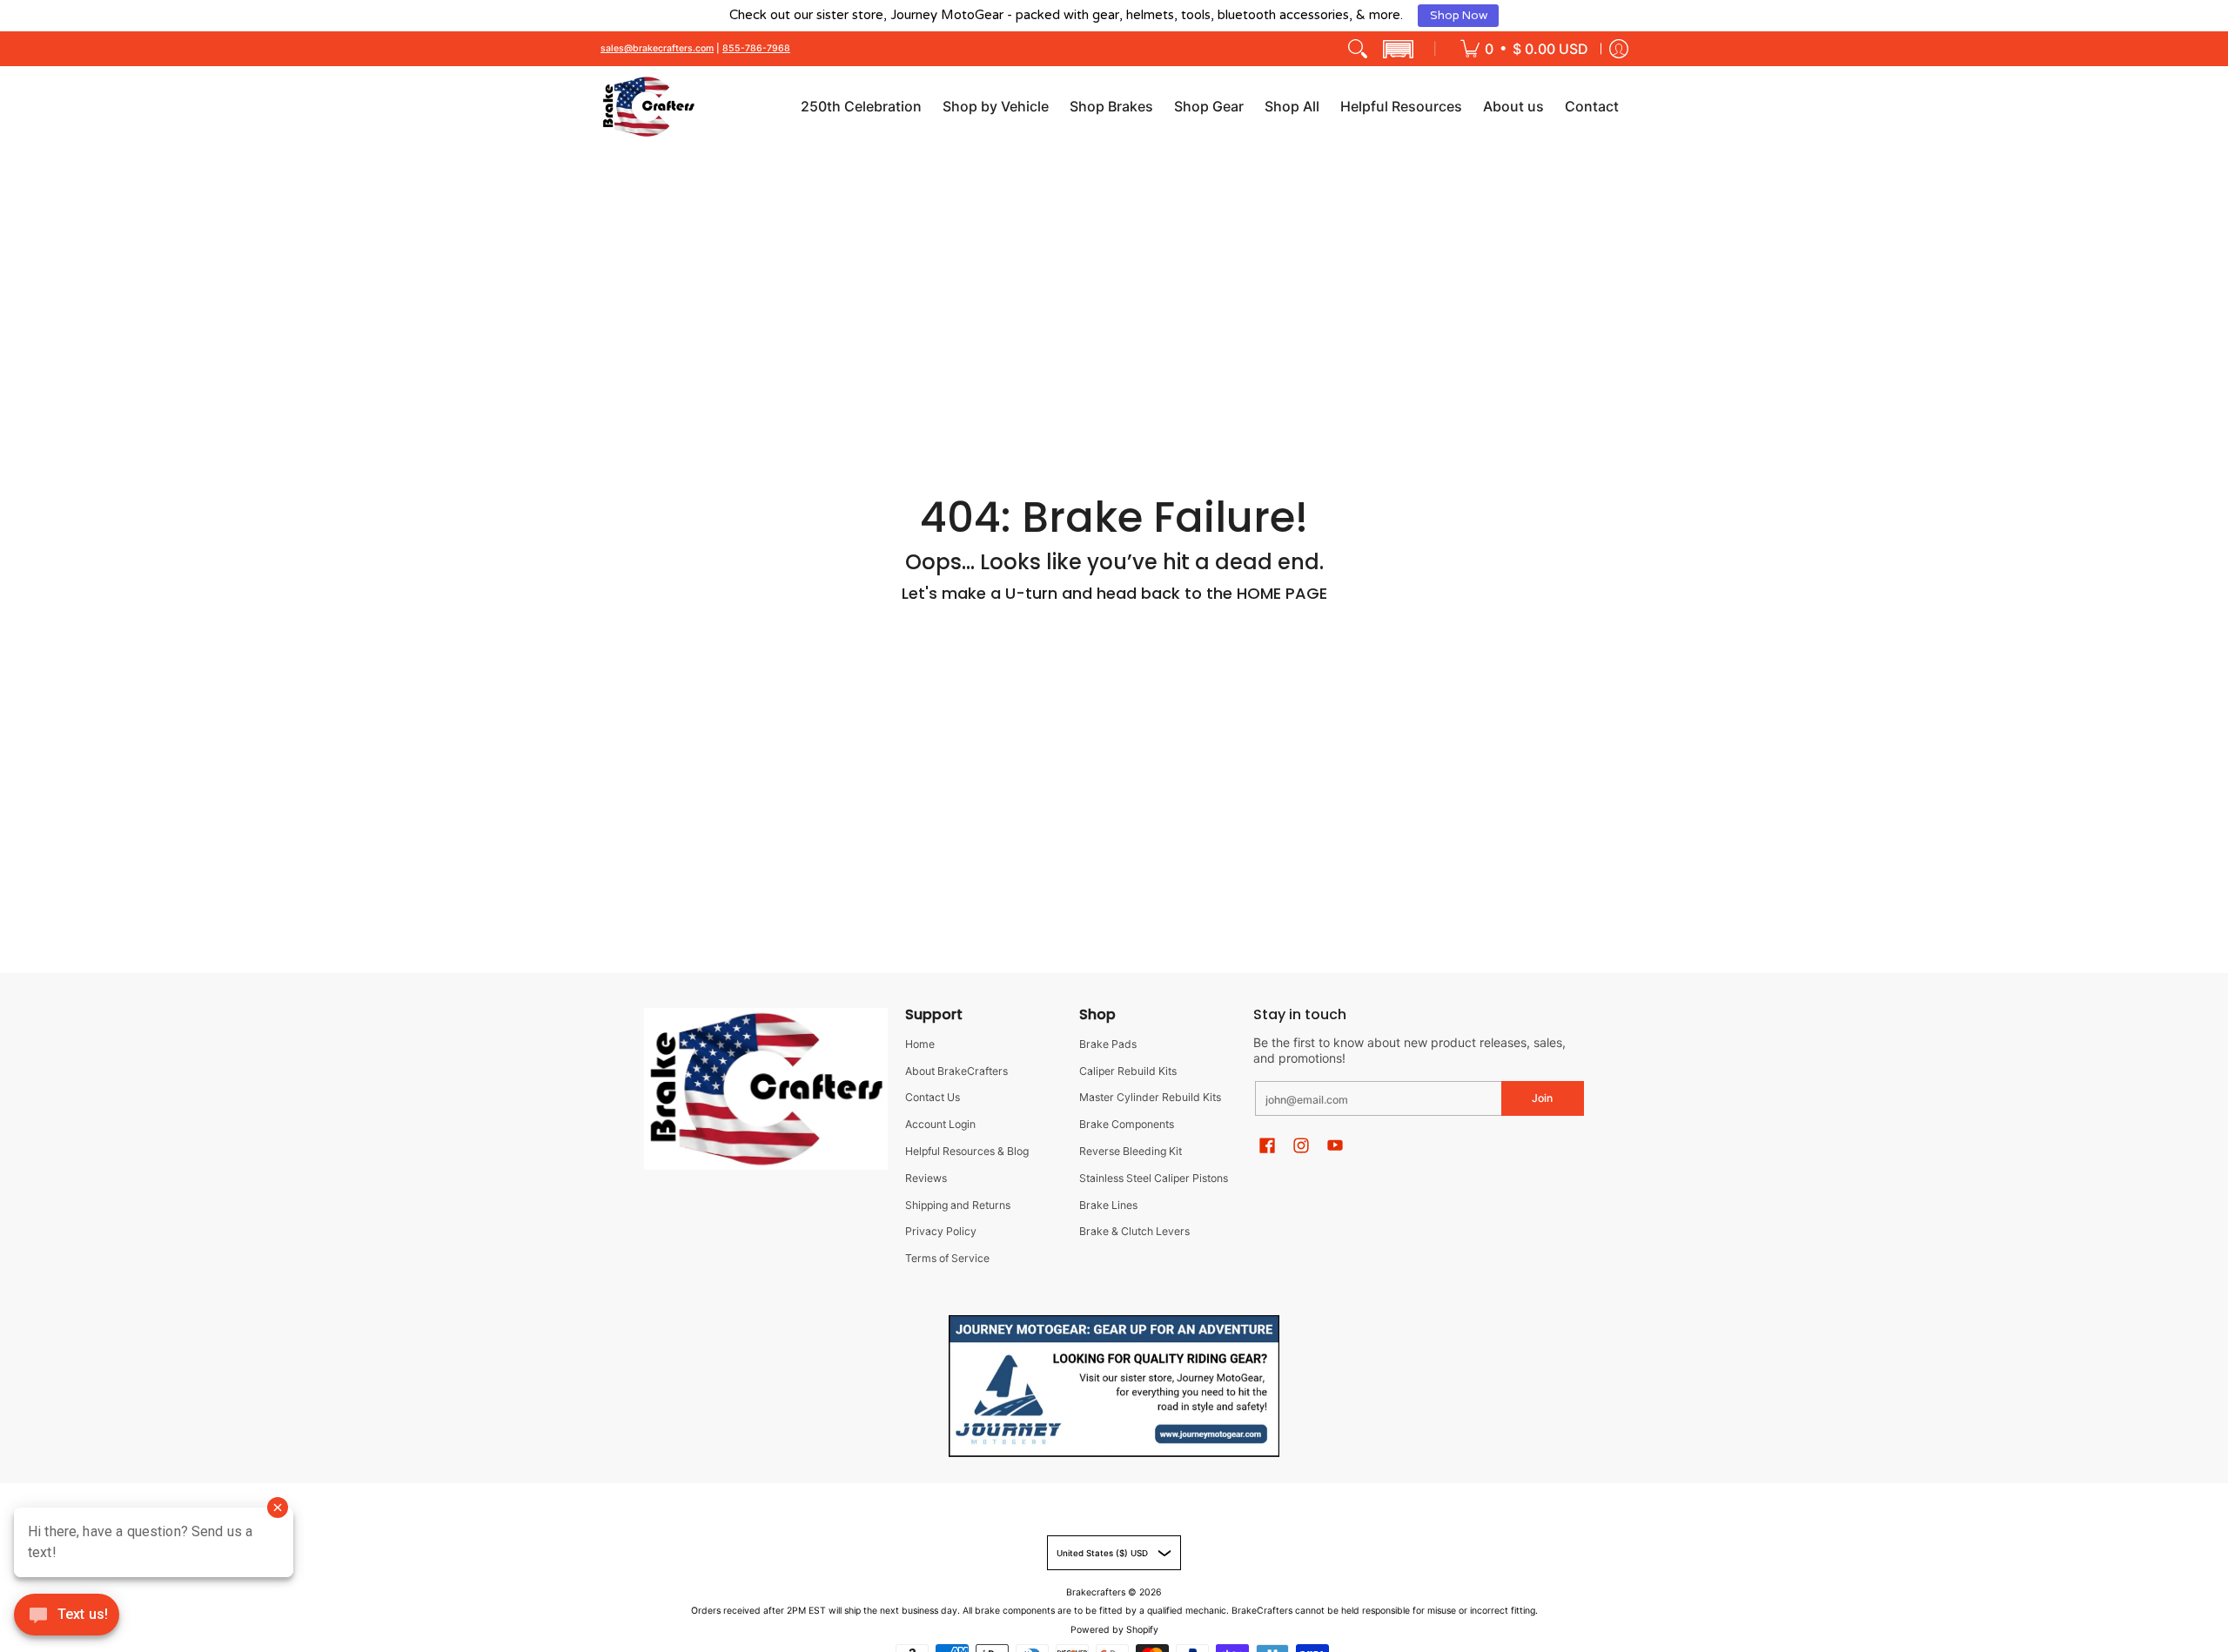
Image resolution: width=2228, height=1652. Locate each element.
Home (920, 1044)
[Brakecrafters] (648, 107)
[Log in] (1619, 49)
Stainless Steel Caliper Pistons (1154, 1178)
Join (1542, 1098)
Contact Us (933, 1097)
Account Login (940, 1124)
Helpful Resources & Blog (967, 1151)
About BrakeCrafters (956, 1071)
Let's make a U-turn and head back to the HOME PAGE (1114, 593)
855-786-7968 (756, 49)
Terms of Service (947, 1258)
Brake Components (1127, 1124)
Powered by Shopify (1114, 1630)
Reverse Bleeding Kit (1131, 1151)
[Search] (1358, 49)
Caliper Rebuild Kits (1128, 1071)
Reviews (926, 1178)
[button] (1398, 49)
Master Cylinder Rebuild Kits (1150, 1097)
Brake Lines (1108, 1205)
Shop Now (1459, 16)
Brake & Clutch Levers (1134, 1231)
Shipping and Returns (958, 1205)
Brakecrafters (1096, 1592)
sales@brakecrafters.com (657, 49)
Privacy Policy (941, 1231)
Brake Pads (1108, 1044)
